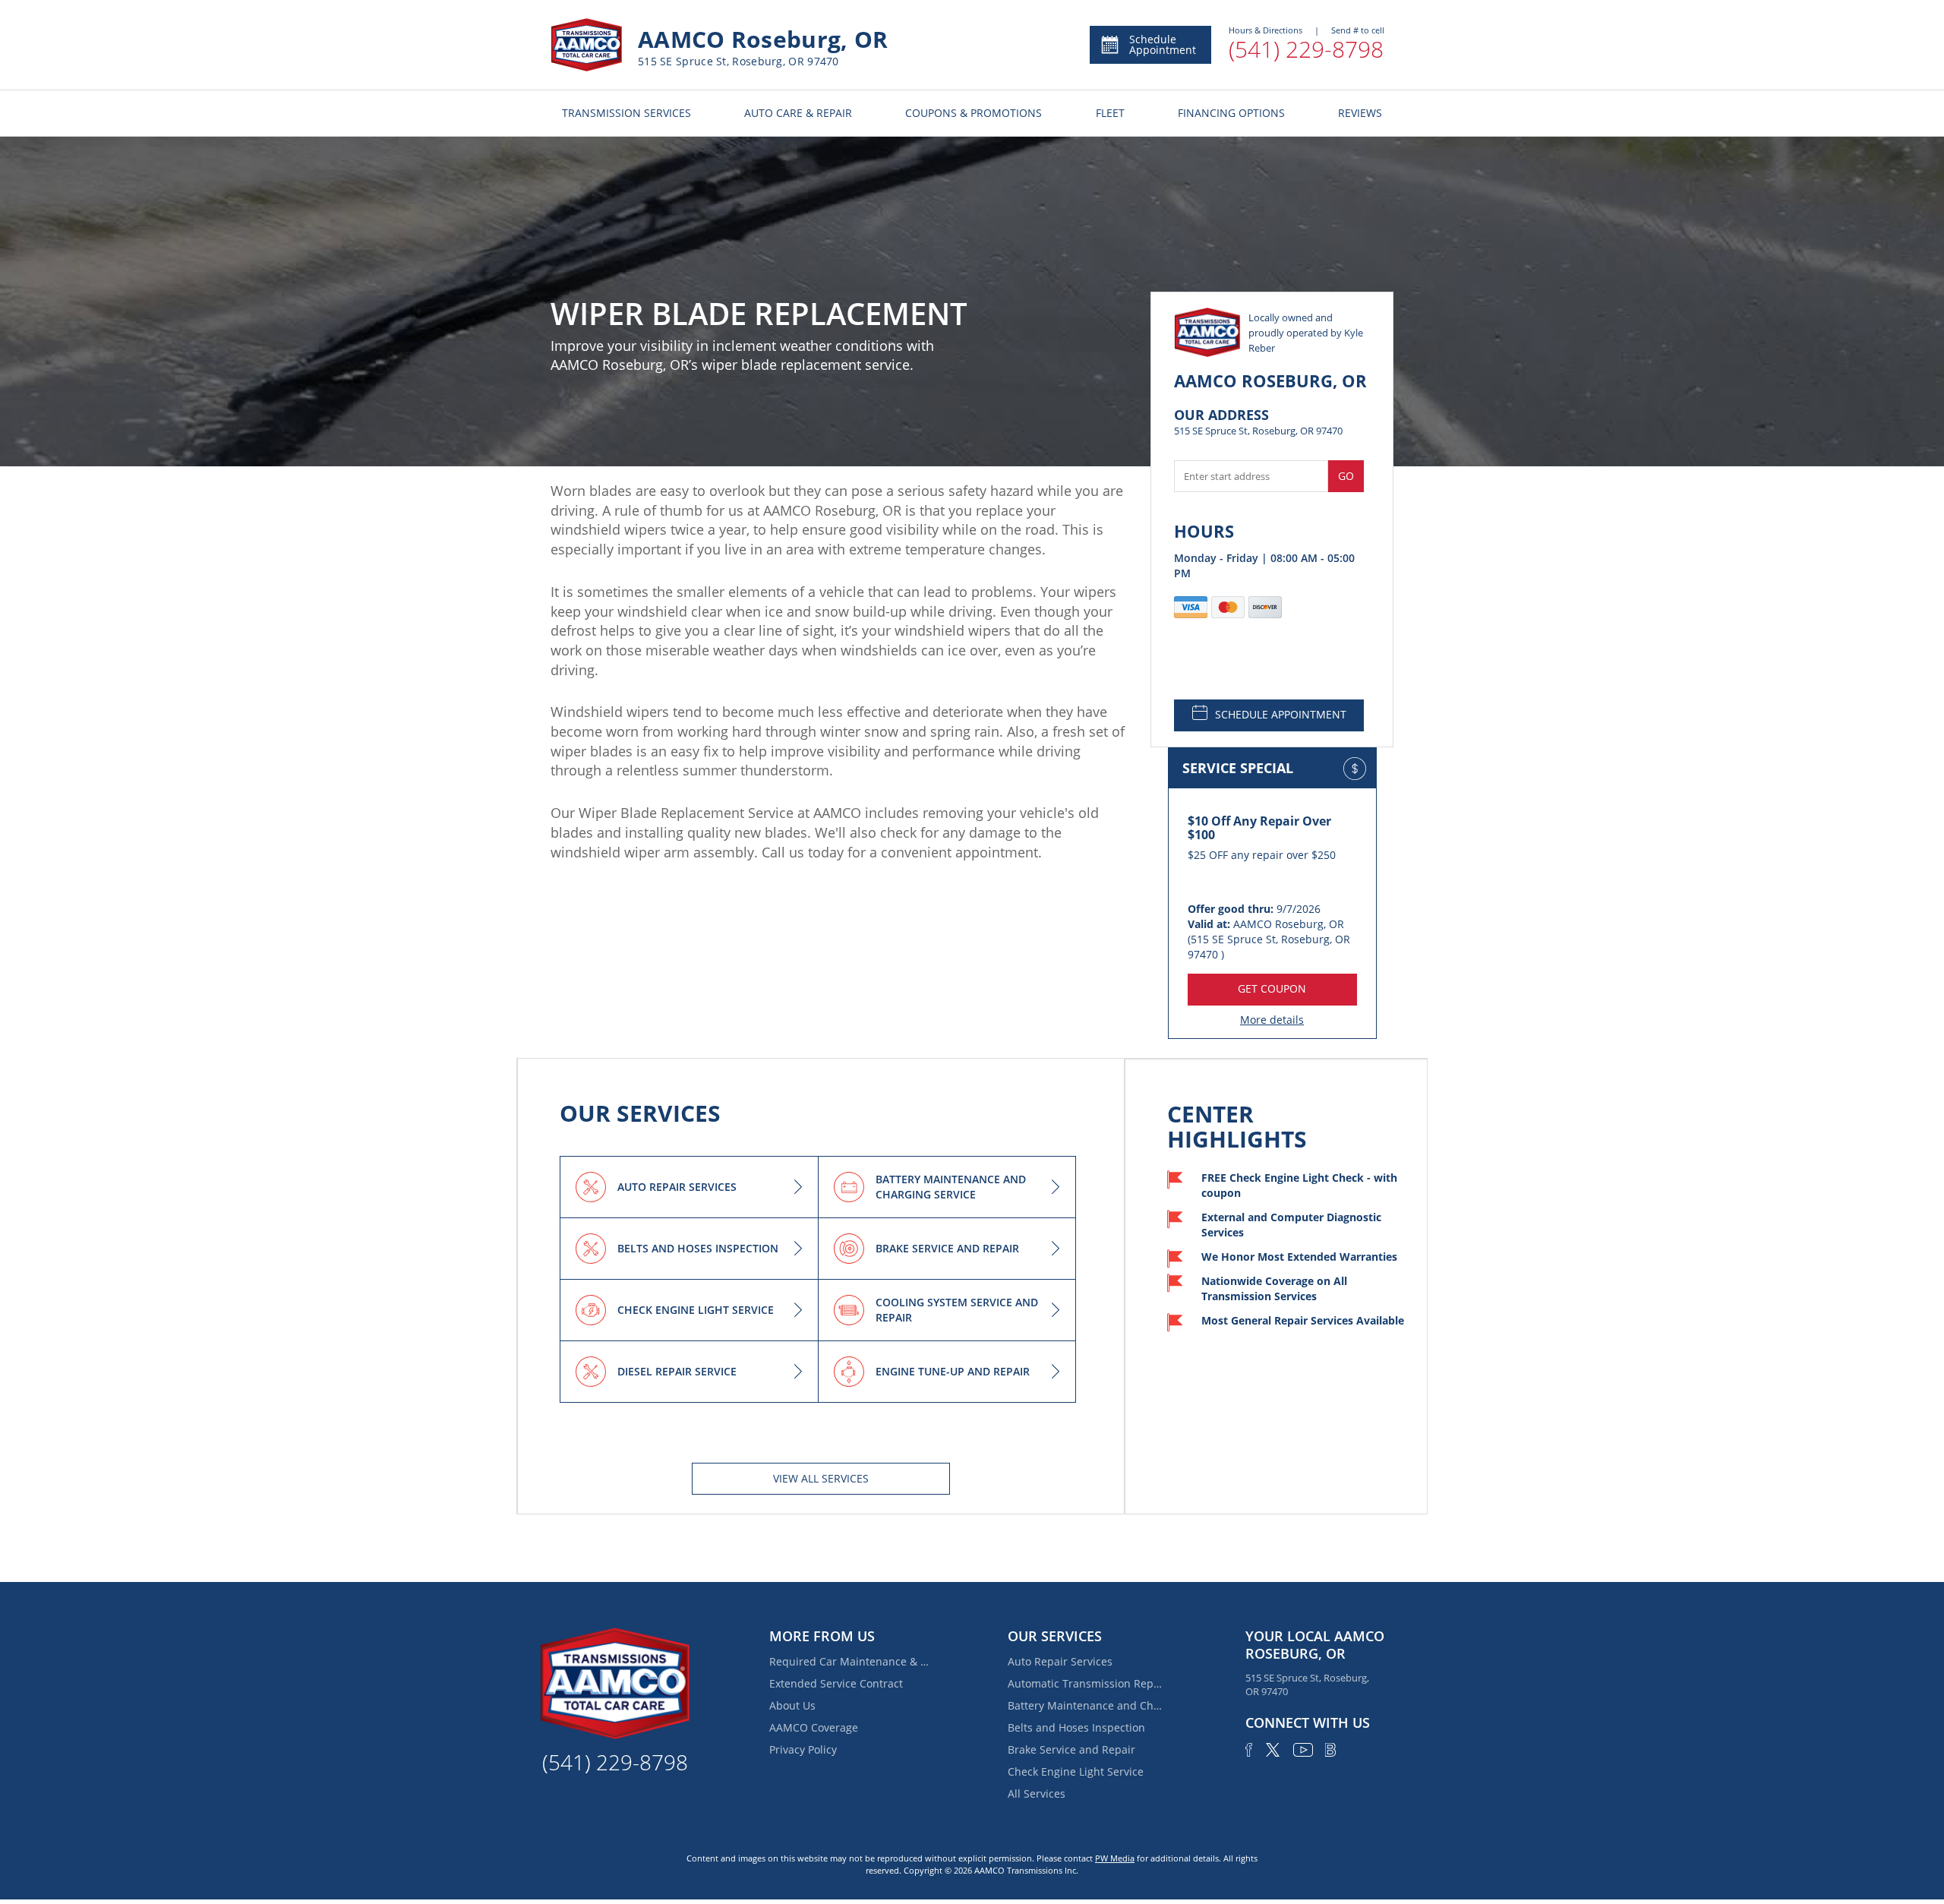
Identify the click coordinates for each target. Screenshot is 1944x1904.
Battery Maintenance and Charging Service (1087, 1705)
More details (1272, 1020)
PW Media (1115, 1858)
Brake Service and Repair (1071, 1749)
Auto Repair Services (1060, 1661)
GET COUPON (1272, 988)
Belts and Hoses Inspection (1076, 1727)
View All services (821, 1478)
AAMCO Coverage (814, 1727)
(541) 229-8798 (1306, 49)
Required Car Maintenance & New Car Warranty (849, 1661)
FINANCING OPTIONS (1231, 113)
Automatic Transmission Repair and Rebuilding (1087, 1683)
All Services (1037, 1793)
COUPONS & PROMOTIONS (974, 113)
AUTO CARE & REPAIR (798, 113)
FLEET (1110, 113)
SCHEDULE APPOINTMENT (1281, 714)
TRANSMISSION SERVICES (626, 113)
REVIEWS (1360, 113)
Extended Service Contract (836, 1683)
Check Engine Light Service (1076, 1771)
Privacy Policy (803, 1749)
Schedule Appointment (1163, 44)
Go (1346, 476)
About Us (792, 1705)
